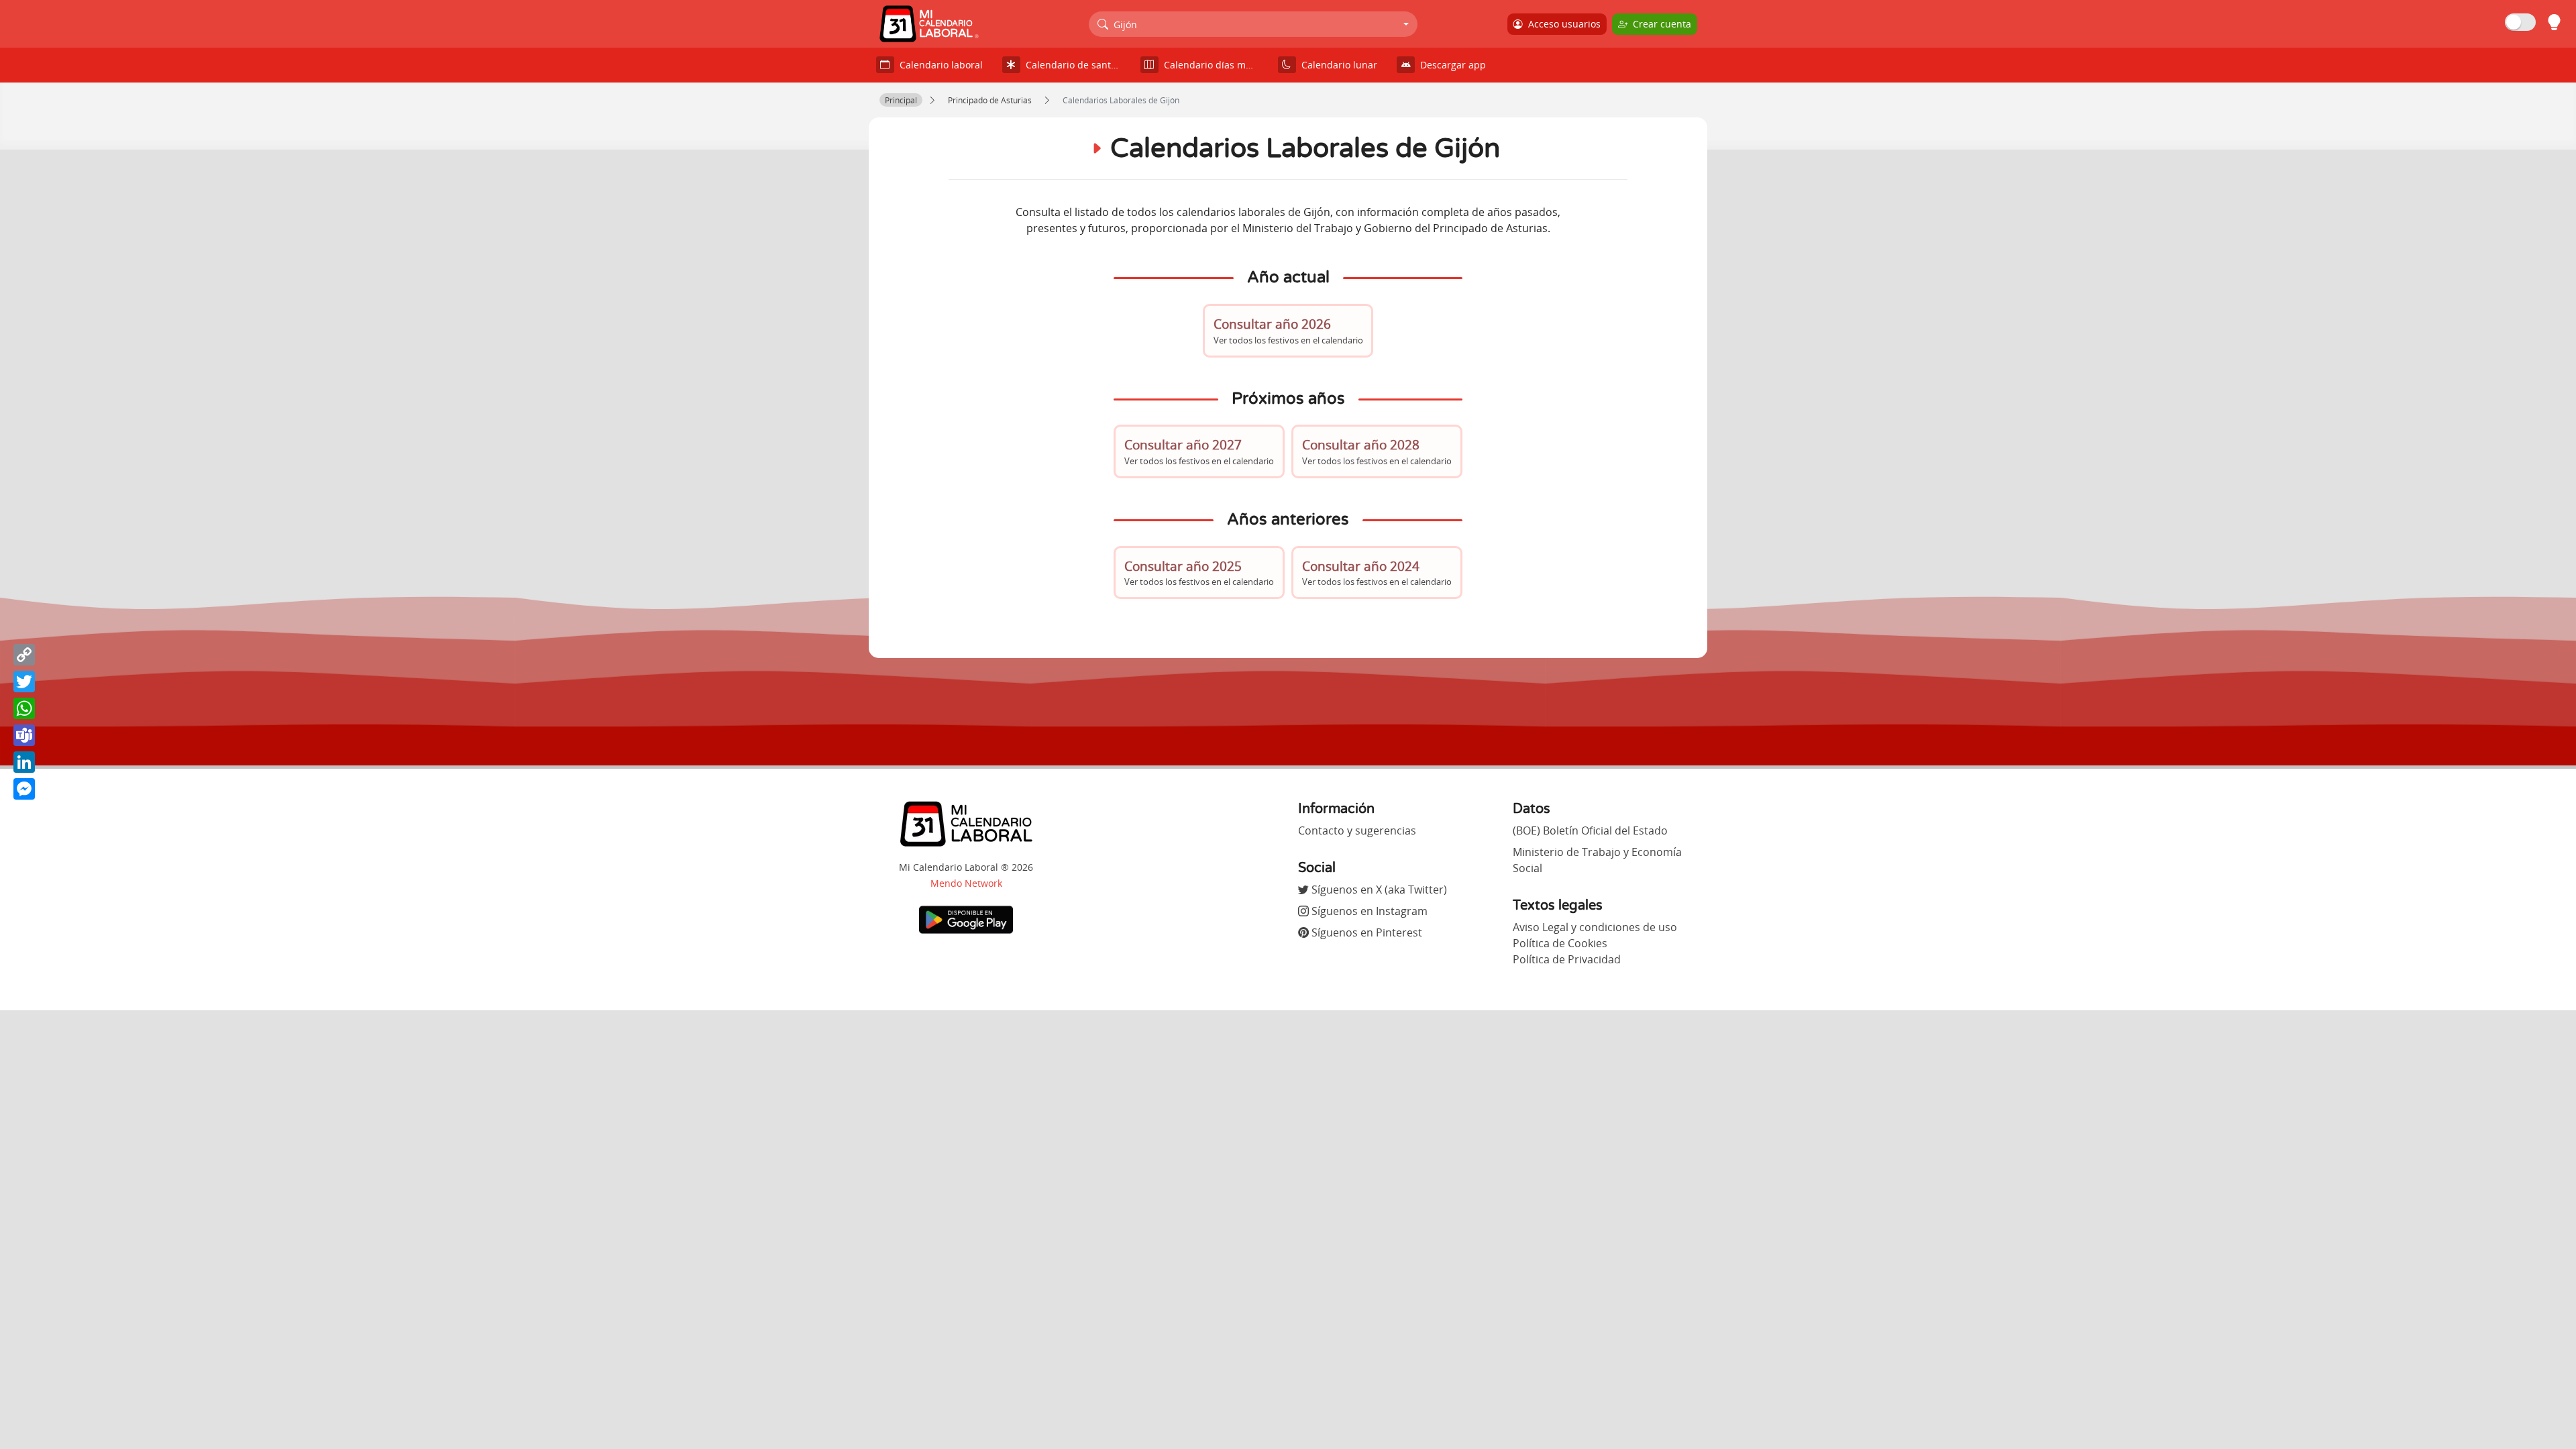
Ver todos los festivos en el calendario (1288, 330)
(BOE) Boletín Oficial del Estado (1590, 830)
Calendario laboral (938, 65)
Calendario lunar (1337, 65)
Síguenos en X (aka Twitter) (1378, 890)
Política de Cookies (1560, 943)
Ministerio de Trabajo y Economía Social (1597, 860)
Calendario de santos (1071, 65)
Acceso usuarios (1562, 24)
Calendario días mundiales (1214, 65)
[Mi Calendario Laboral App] (966, 919)
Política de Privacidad (1567, 959)
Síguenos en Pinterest (1365, 932)
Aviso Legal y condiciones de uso (1595, 927)
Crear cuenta (1659, 24)
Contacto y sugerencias (1357, 830)
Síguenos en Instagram (1368, 911)
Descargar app (1450, 65)
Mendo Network (966, 883)
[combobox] (1253, 24)
